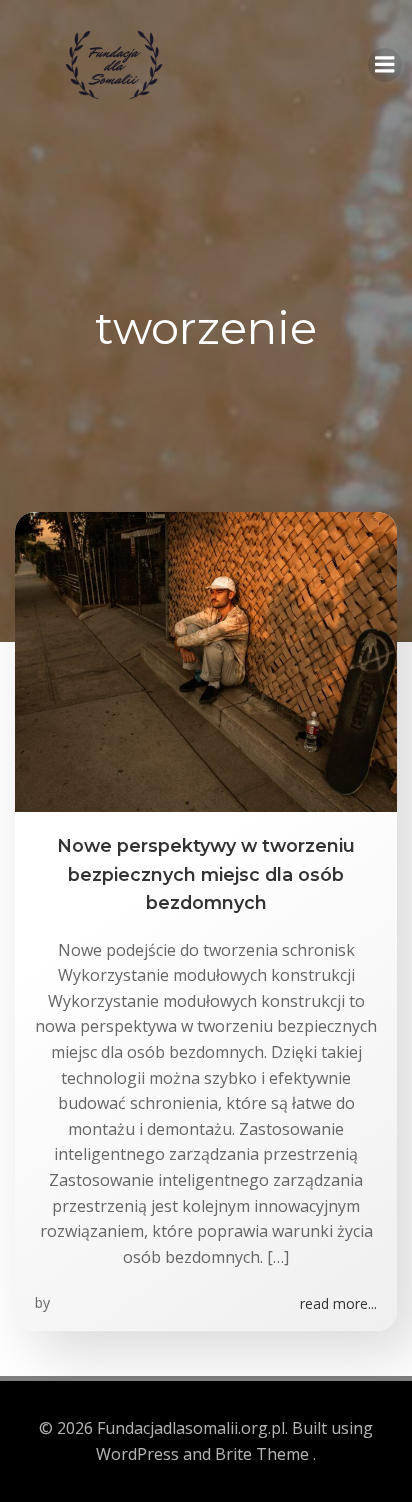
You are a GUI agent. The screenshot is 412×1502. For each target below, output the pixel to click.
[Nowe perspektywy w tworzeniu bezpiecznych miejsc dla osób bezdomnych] (206, 661)
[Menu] (385, 65)
